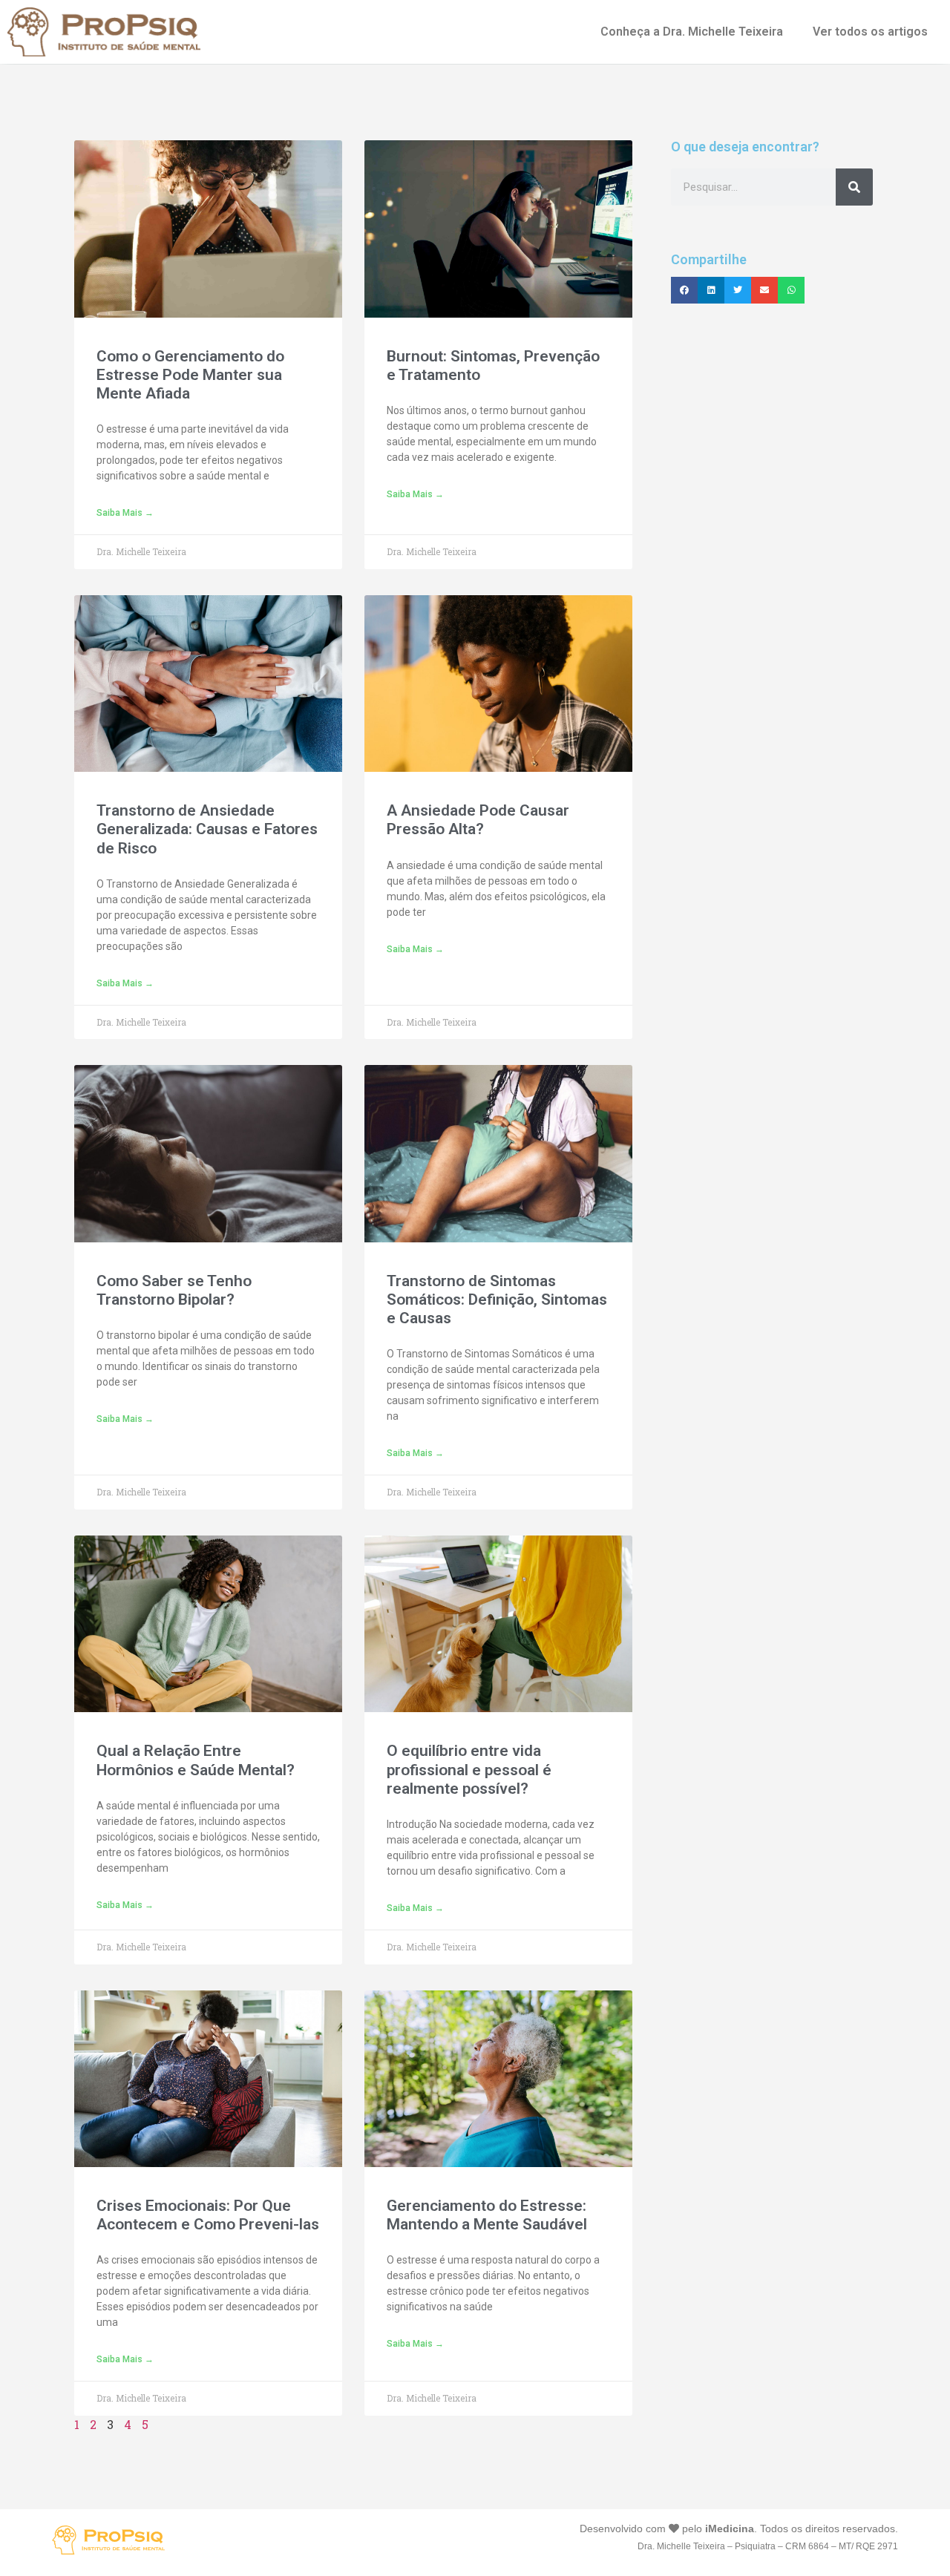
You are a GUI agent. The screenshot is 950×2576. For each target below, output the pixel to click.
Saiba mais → (125, 513)
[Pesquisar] (854, 187)
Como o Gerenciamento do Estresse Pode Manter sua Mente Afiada (190, 375)
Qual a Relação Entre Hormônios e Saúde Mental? (196, 1760)
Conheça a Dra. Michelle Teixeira (692, 32)
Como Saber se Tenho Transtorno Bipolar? (174, 1290)
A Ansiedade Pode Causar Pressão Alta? (478, 820)
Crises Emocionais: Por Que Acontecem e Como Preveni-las (208, 2215)
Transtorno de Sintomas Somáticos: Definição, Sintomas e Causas (497, 1300)
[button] (684, 290)
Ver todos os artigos (870, 32)
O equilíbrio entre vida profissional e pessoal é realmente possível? (469, 1769)
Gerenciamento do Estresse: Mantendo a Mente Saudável (487, 2215)
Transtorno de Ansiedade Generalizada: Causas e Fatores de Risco (207, 829)
